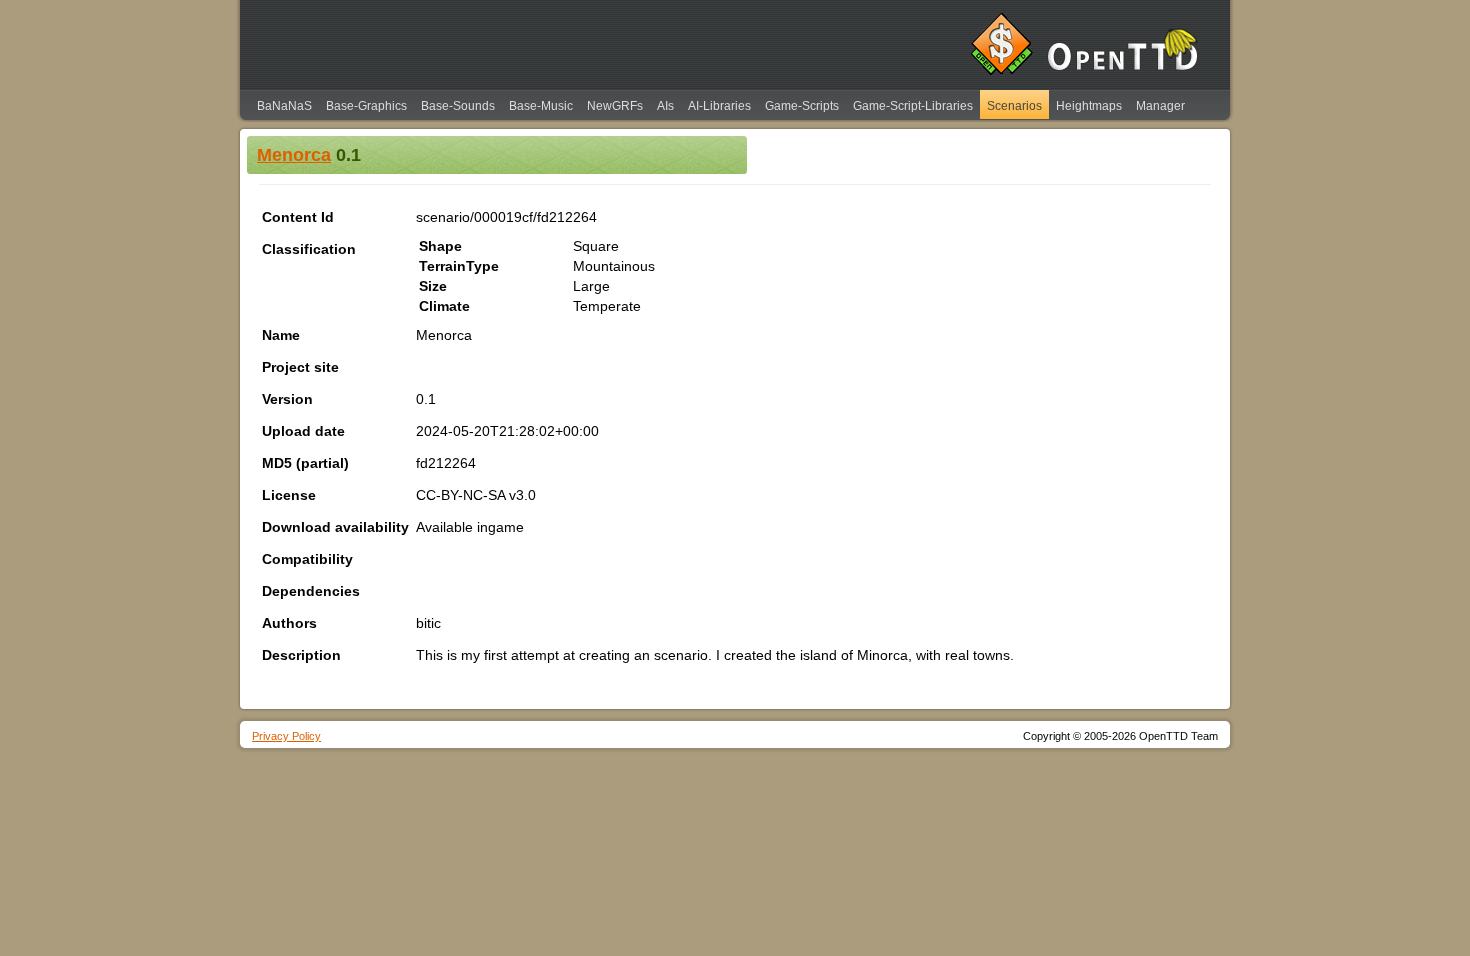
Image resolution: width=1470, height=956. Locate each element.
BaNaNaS (284, 106)
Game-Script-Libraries (913, 106)
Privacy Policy (286, 736)
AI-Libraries (719, 106)
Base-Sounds (458, 106)
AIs (665, 106)
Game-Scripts (802, 106)
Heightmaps (1089, 106)
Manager (1160, 106)
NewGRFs (615, 106)
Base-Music (541, 106)
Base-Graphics (366, 106)
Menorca (294, 155)
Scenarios (1014, 106)
